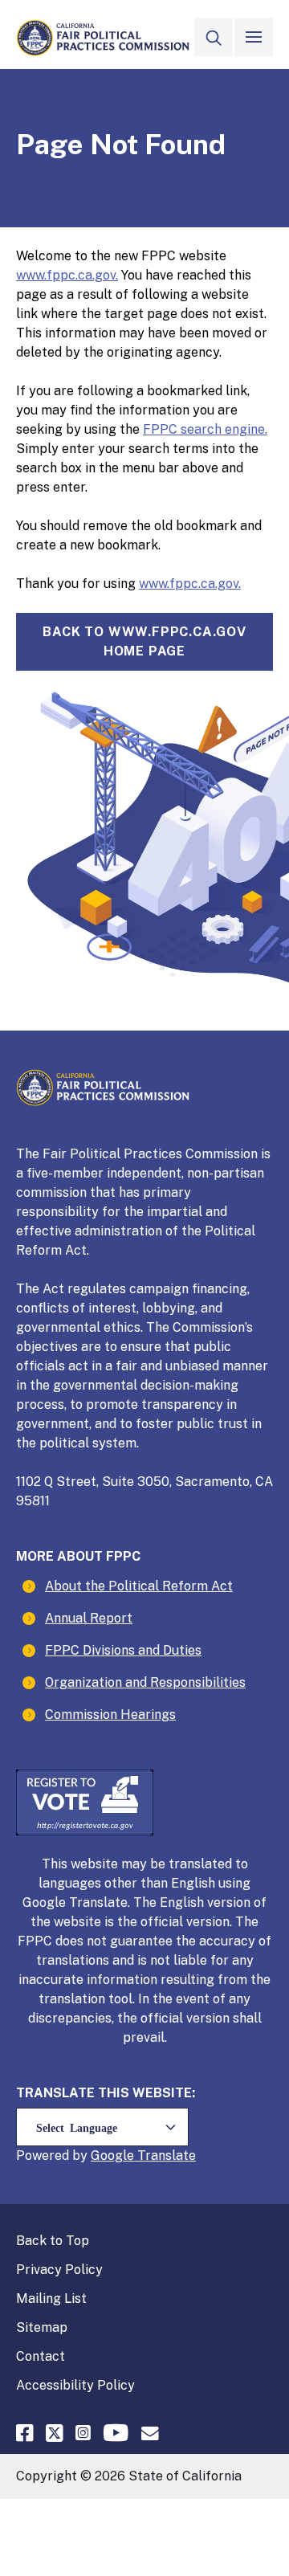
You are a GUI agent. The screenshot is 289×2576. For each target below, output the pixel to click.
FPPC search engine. (205, 429)
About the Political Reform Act (139, 1586)
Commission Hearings (110, 1715)
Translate (167, 2156)
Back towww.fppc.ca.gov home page (144, 641)
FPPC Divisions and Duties (123, 1650)
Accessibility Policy (75, 2385)
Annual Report (89, 1618)
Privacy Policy (59, 2270)
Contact (41, 2356)
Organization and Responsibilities (145, 1682)
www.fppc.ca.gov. (67, 275)
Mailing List (51, 2298)
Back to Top (53, 2241)
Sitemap (42, 2327)
